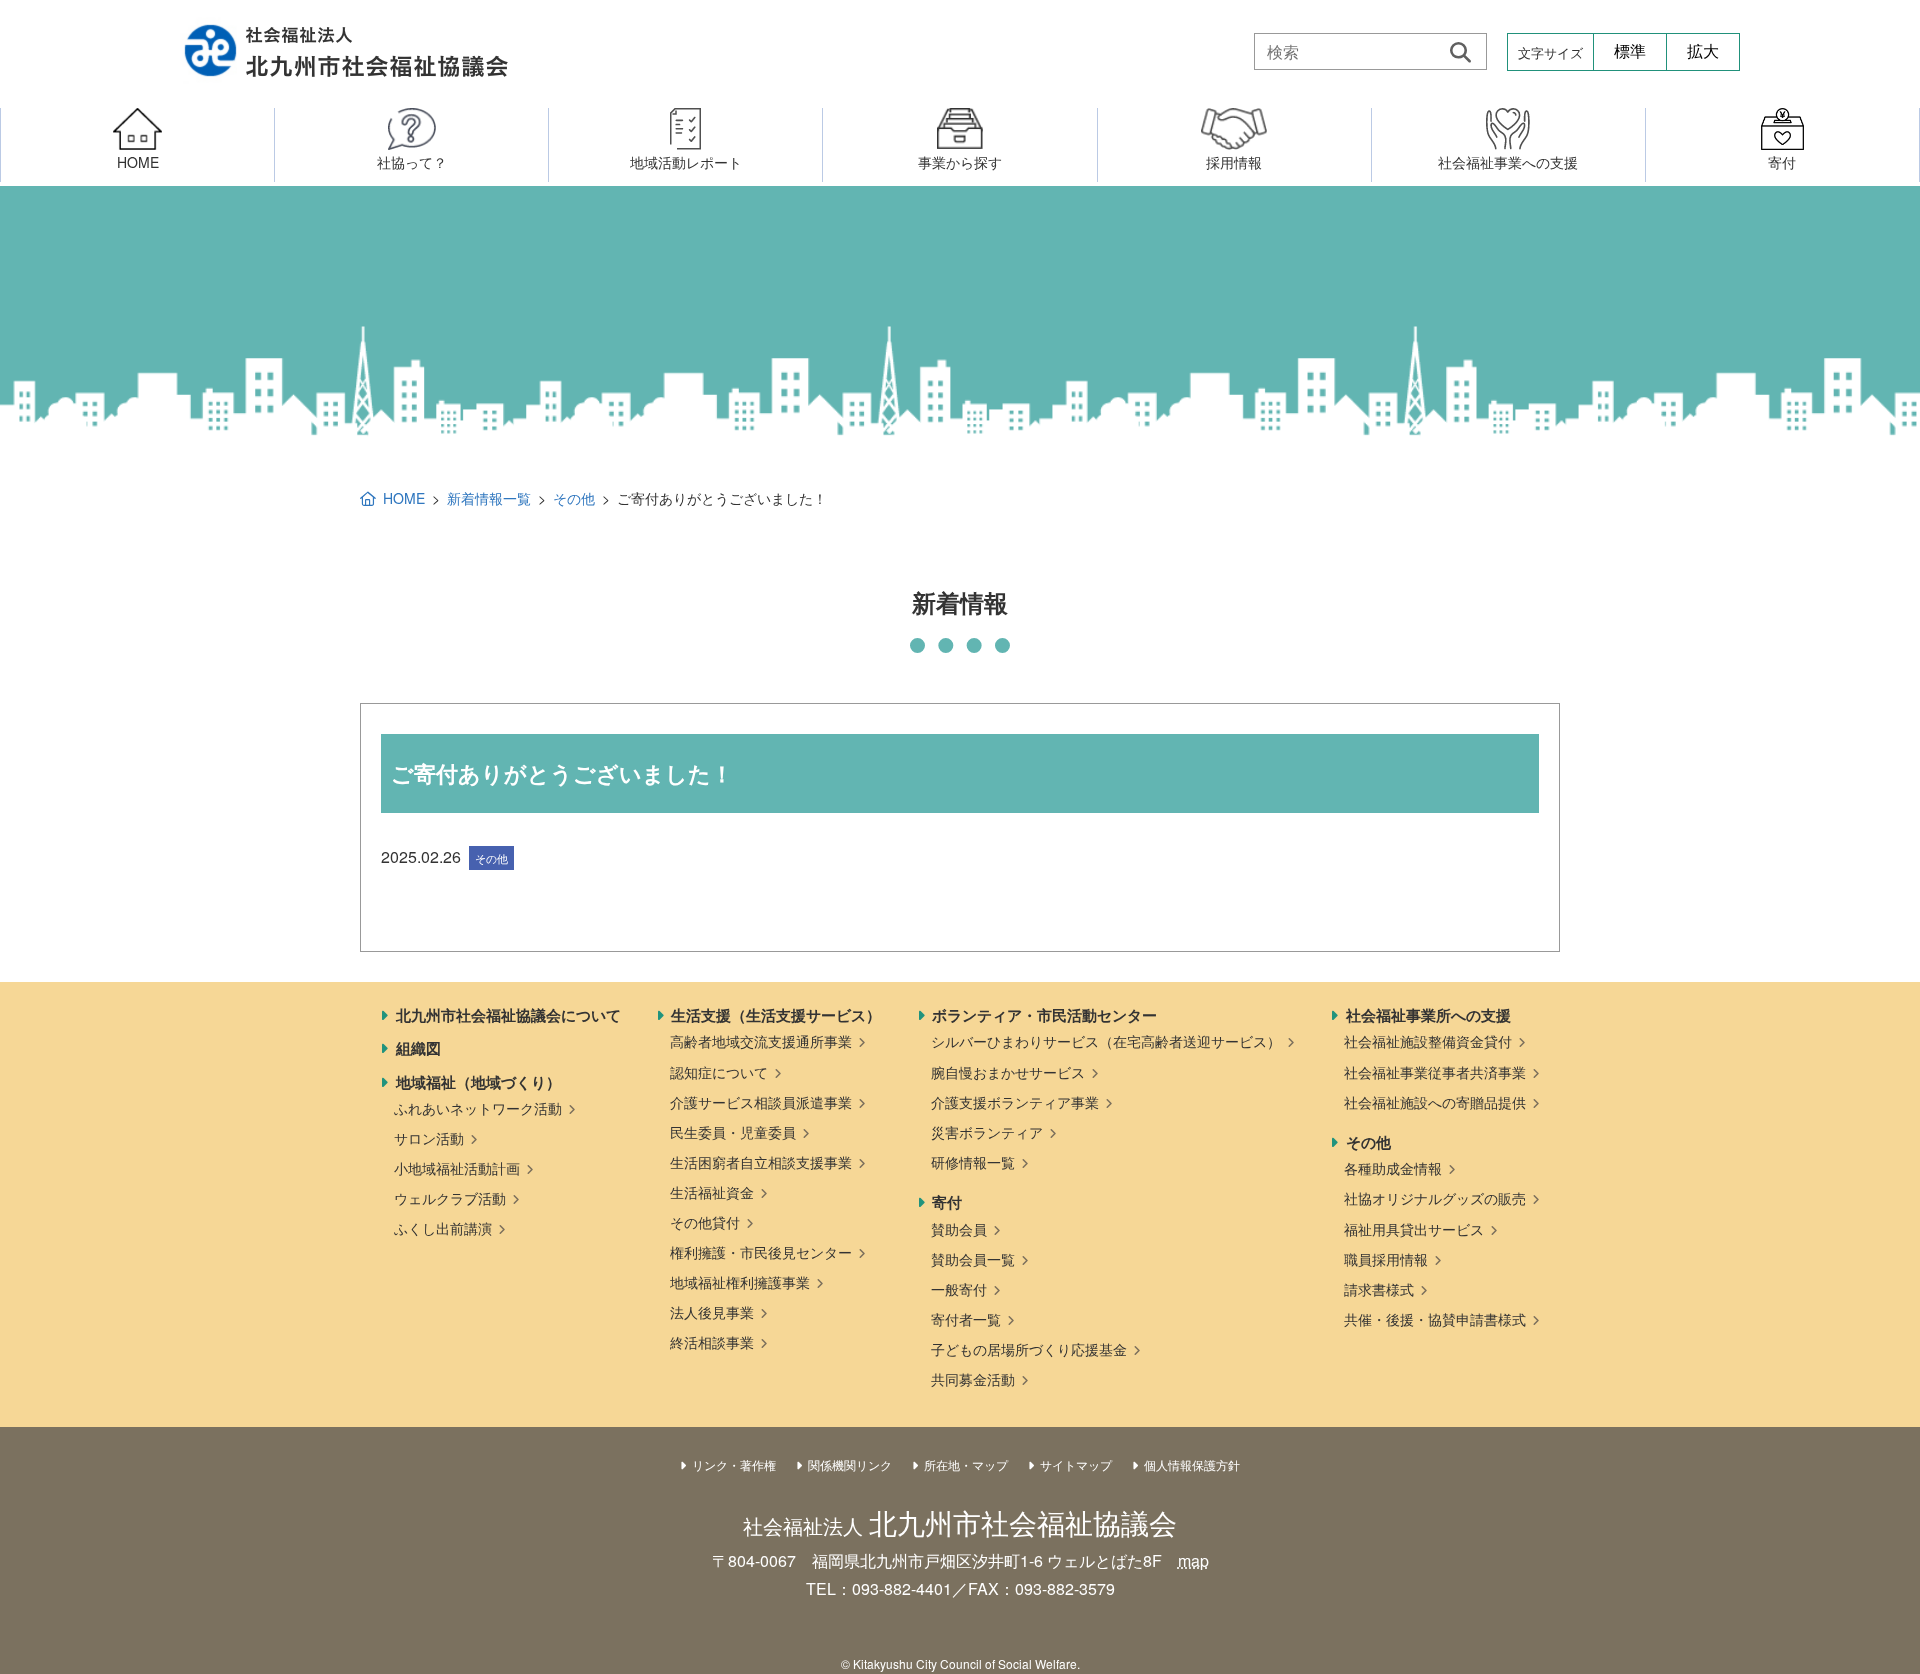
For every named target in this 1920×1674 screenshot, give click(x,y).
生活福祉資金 (712, 1192)
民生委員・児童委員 (733, 1132)
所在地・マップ (966, 1464)
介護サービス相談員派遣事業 (761, 1102)
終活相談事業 (712, 1342)
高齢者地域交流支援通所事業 (761, 1041)
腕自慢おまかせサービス (1008, 1072)
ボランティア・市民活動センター (1044, 1015)
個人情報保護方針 (1192, 1464)
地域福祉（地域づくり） (478, 1082)
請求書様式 (1379, 1289)
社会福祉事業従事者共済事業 (1435, 1072)
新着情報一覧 (489, 498)
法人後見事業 (712, 1312)
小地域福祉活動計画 (457, 1168)
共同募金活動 (973, 1379)
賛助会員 (959, 1229)
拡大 (1703, 51)
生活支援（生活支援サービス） (776, 1015)
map (1193, 1560)
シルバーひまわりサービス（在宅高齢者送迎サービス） (1106, 1041)
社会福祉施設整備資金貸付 (1428, 1041)
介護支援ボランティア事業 (1015, 1102)
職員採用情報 (1386, 1259)
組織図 (418, 1048)
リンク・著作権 (734, 1464)
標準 (1630, 51)
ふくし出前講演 (443, 1228)
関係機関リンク (850, 1464)
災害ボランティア (987, 1132)
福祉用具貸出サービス (1414, 1229)
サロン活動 (429, 1138)
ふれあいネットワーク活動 (478, 1108)
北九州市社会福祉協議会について (508, 1015)
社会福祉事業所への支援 (1428, 1015)
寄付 (947, 1202)
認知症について (719, 1072)
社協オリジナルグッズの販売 (1435, 1198)
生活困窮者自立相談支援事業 (761, 1162)
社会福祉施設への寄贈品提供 (1435, 1102)
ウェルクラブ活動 (450, 1198)
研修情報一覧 (973, 1162)
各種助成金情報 (1393, 1168)
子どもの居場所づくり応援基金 (1029, 1349)
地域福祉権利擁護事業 (740, 1282)
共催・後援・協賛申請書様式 (1435, 1319)
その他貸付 (705, 1222)
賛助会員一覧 (973, 1259)
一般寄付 (959, 1289)
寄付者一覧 (966, 1319)
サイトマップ (1076, 1464)
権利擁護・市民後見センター (761, 1252)
